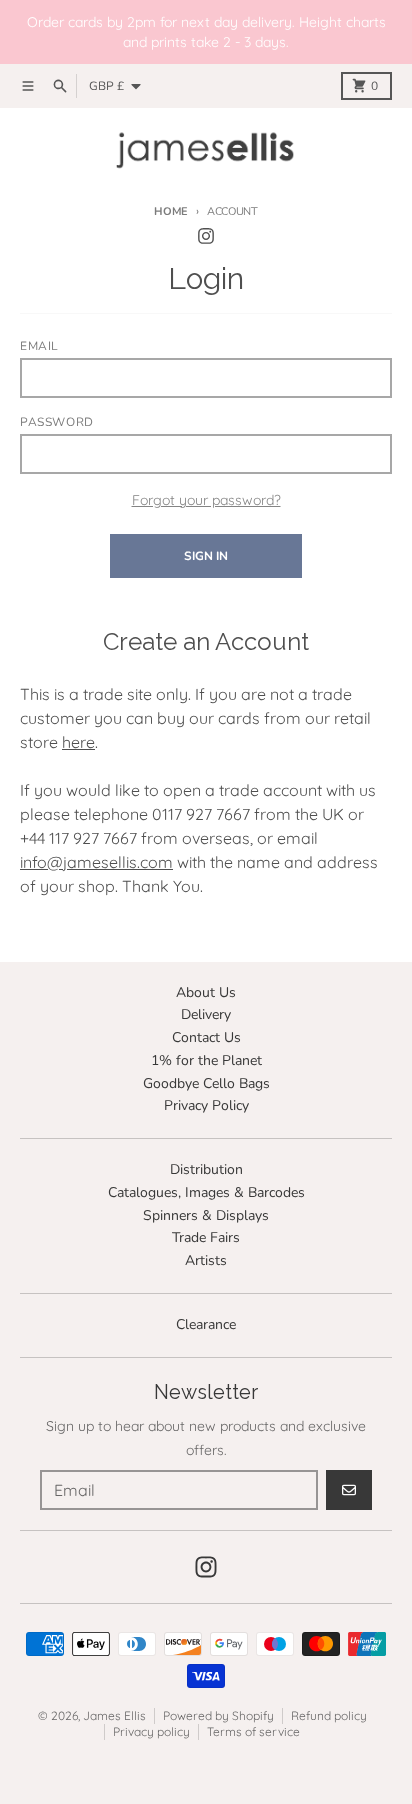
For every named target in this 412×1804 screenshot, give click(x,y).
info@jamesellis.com (96, 862)
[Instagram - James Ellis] (206, 236)
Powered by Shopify (218, 1715)
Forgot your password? (206, 500)
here (78, 742)
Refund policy (329, 1715)
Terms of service (253, 1731)
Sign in (206, 556)
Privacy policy (151, 1731)
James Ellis (114, 1715)
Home (171, 211)
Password (57, 422)
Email (39, 346)
